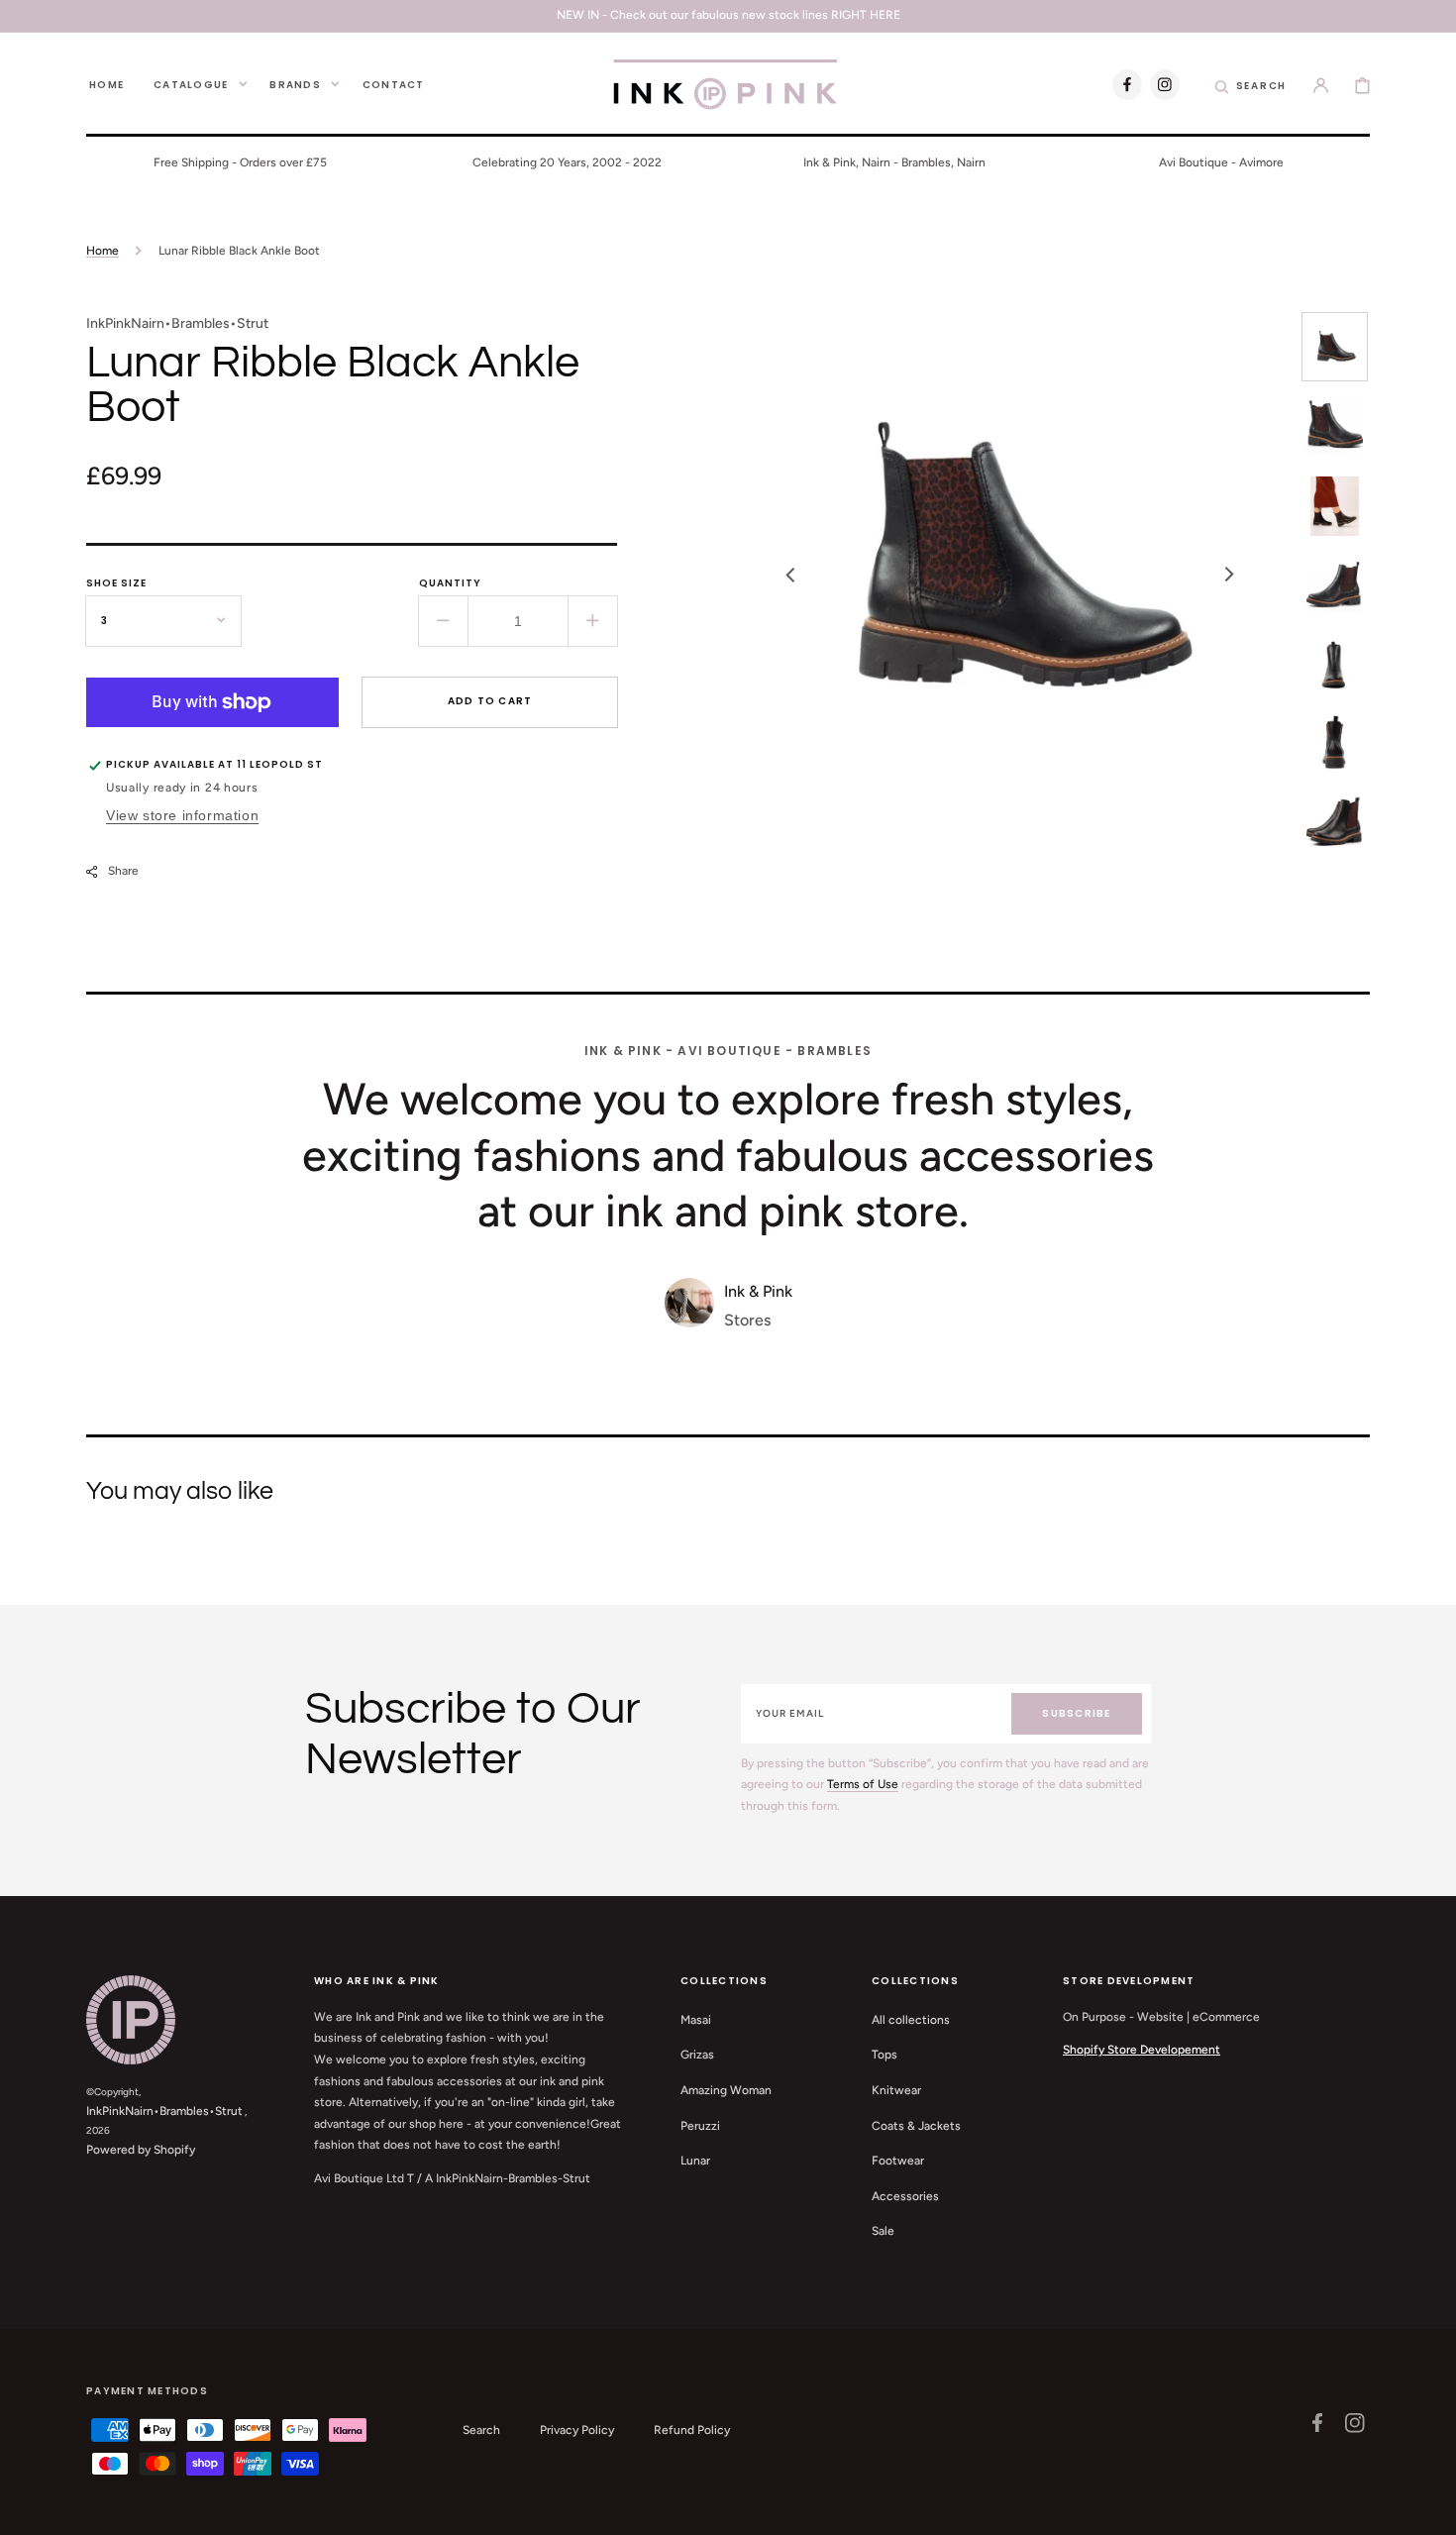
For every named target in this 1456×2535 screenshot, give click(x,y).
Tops (884, 2055)
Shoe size (116, 583)
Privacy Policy (577, 2430)
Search (481, 2430)
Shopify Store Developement (1142, 2050)
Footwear (898, 2161)
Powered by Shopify (141, 2150)
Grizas (697, 2055)
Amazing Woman (726, 2090)
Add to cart (490, 701)
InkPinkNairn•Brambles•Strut (164, 2111)
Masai (696, 2020)
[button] (1251, 84)
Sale (883, 2231)
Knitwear (896, 2090)
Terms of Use (863, 1784)
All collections (911, 2020)
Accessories (905, 2196)
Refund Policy (692, 2430)
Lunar (695, 2161)
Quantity (450, 583)
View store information (182, 815)
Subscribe (1076, 1713)
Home (103, 251)
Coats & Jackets (916, 2126)
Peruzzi (700, 2126)
